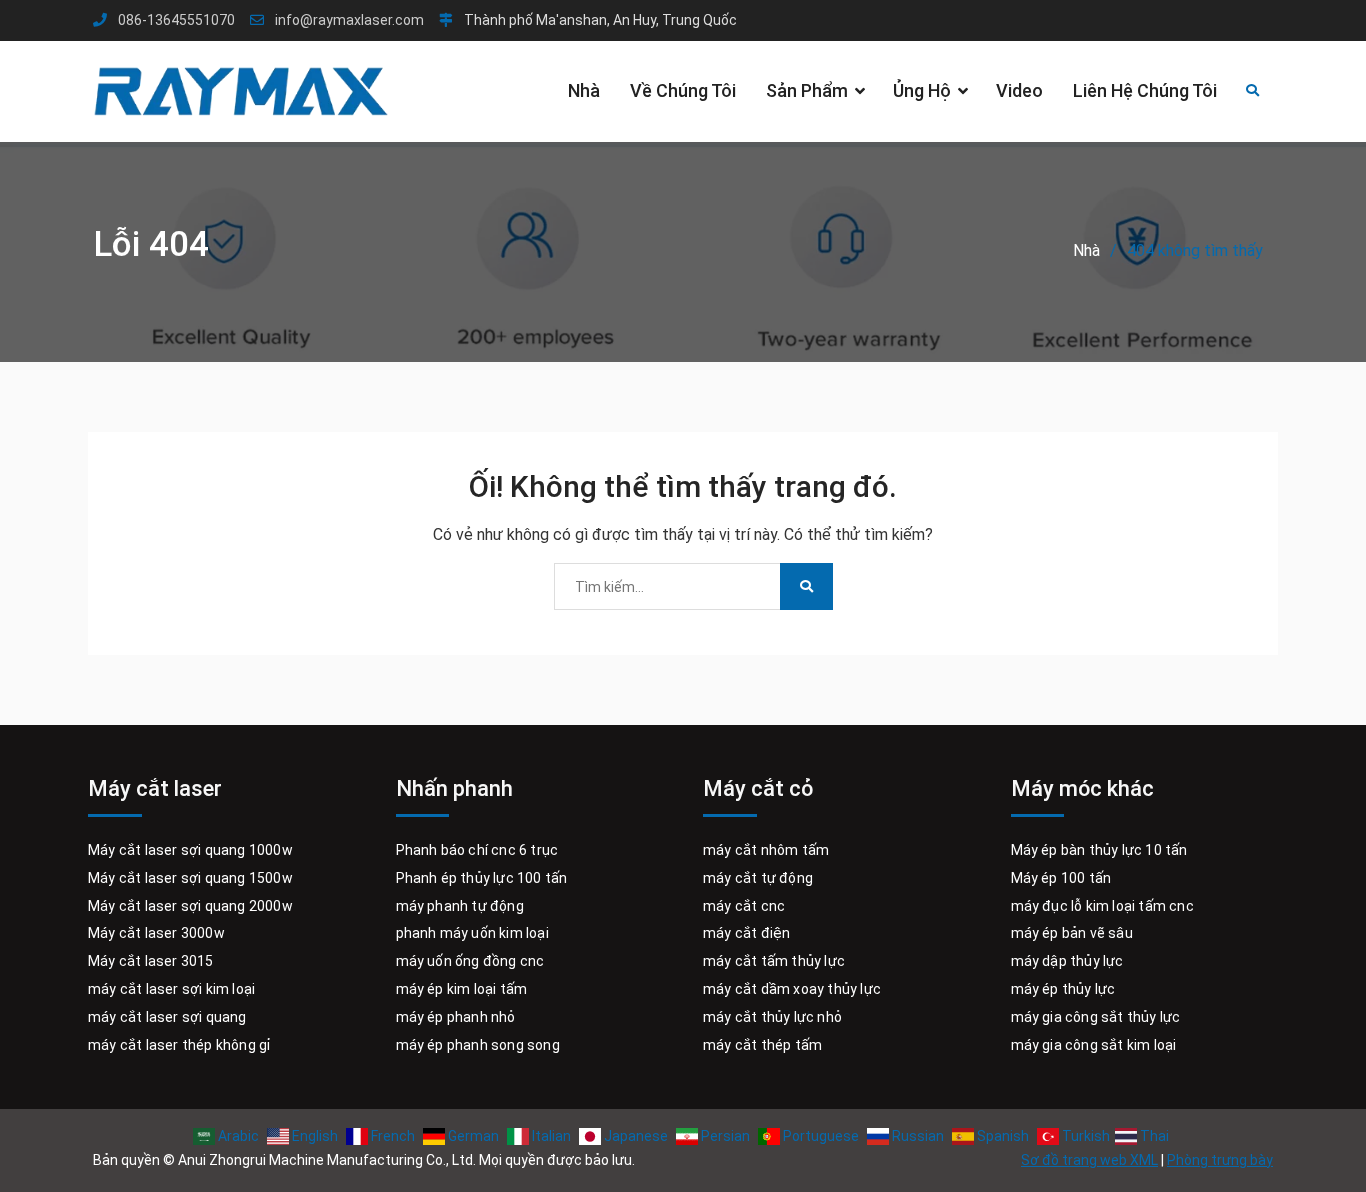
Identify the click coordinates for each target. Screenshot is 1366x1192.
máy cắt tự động (758, 878)
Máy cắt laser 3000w (156, 933)
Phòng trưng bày (1220, 1160)
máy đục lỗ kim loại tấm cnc (1102, 906)
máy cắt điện (746, 933)
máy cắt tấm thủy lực (774, 961)
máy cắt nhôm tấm (766, 850)
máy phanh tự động (460, 906)
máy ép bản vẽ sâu (1072, 933)
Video (1019, 90)
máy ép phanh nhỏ (456, 1017)
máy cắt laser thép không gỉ (179, 1045)
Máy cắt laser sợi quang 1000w (190, 850)
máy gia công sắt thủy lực (1096, 1017)
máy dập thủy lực (1067, 961)
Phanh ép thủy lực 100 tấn (482, 878)
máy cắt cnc (744, 906)
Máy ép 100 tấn (1061, 878)
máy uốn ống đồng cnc (470, 961)
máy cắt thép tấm (762, 1045)
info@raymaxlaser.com (349, 20)
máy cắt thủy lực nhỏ (772, 1017)
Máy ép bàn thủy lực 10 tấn (1099, 850)
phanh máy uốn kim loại (472, 933)
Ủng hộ (922, 90)
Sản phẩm (807, 90)
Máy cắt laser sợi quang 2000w (190, 906)
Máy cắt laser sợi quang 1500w (190, 878)
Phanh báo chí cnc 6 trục (477, 850)
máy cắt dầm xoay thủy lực (792, 989)
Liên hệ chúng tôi (1145, 90)
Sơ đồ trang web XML (1089, 1160)
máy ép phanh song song (478, 1045)
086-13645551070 (176, 20)
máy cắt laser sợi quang (167, 1017)
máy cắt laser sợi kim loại (171, 989)
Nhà (584, 90)
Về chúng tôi (683, 90)
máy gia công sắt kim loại (1094, 1045)
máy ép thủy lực (1063, 989)
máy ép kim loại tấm (462, 989)
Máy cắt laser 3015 (151, 961)
